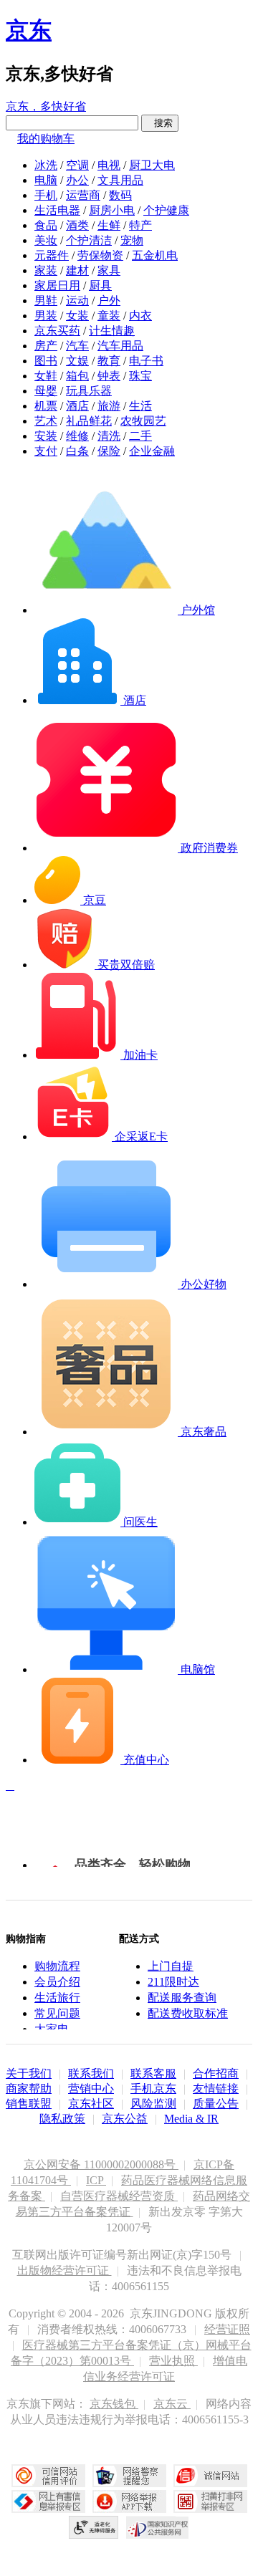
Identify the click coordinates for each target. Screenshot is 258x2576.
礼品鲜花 (89, 421)
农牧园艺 (143, 421)
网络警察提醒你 (129, 2476)
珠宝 (140, 376)
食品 (46, 225)
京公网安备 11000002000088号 (101, 2164)
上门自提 (171, 1966)
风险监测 (153, 2104)
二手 (140, 436)
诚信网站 (210, 2476)
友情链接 (216, 2089)
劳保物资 (100, 255)
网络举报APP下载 (129, 2501)
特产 (140, 225)
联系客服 (153, 2073)
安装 (46, 436)
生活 (140, 406)
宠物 (132, 240)
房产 (46, 346)
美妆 (46, 240)
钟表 (109, 376)
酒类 (77, 225)
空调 (77, 165)
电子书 (146, 361)
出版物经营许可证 (64, 2270)
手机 (46, 195)
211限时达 (173, 1982)
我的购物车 (46, 139)
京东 (29, 30)
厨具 (100, 285)
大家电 (52, 2029)
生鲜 (109, 225)
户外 (109, 301)
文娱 (77, 361)
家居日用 (57, 285)
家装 (46, 270)
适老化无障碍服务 (94, 2527)
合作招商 (216, 2073)
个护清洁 (89, 240)
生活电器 (57, 210)
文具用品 (120, 180)
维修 (77, 436)
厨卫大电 (152, 165)
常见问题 (57, 2013)
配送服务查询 (182, 1998)
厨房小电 (112, 210)
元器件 (52, 255)
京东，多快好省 (46, 106)
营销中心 (91, 2089)
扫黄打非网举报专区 (210, 2501)
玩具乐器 (89, 391)
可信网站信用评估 (48, 2476)
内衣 (140, 316)
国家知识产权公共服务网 (158, 2527)
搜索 (160, 123)
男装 (46, 316)
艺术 (46, 421)
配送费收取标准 (188, 2013)
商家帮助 (29, 2089)
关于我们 (29, 2073)
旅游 (109, 406)
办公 (77, 180)
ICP (96, 2180)
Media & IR (191, 2119)
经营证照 (227, 2329)
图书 (46, 361)
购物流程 (57, 1966)
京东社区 (91, 2104)
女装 (77, 316)
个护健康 (166, 210)
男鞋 (46, 301)
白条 (77, 451)
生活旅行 (57, 1998)
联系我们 (91, 2073)
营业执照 (173, 2361)
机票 (46, 406)
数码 (120, 195)
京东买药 (57, 331)
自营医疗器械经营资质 (119, 2196)
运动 (77, 301)
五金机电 (155, 255)
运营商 (83, 195)
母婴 (46, 391)
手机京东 (153, 2089)
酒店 (77, 406)
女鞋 (46, 376)
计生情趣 (112, 331)
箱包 (77, 376)
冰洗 (46, 165)
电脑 (46, 180)
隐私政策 (62, 2119)
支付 (46, 451)
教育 (109, 361)
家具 (109, 270)
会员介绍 (57, 1982)
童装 (109, 316)
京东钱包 (114, 2404)
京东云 (172, 2404)
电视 (109, 165)
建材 (77, 270)
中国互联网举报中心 (48, 2501)
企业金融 (152, 451)
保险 (109, 451)
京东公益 (125, 2119)
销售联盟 (29, 2104)
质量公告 (216, 2104)
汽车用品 (120, 346)
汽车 (77, 346)
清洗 (109, 436)
